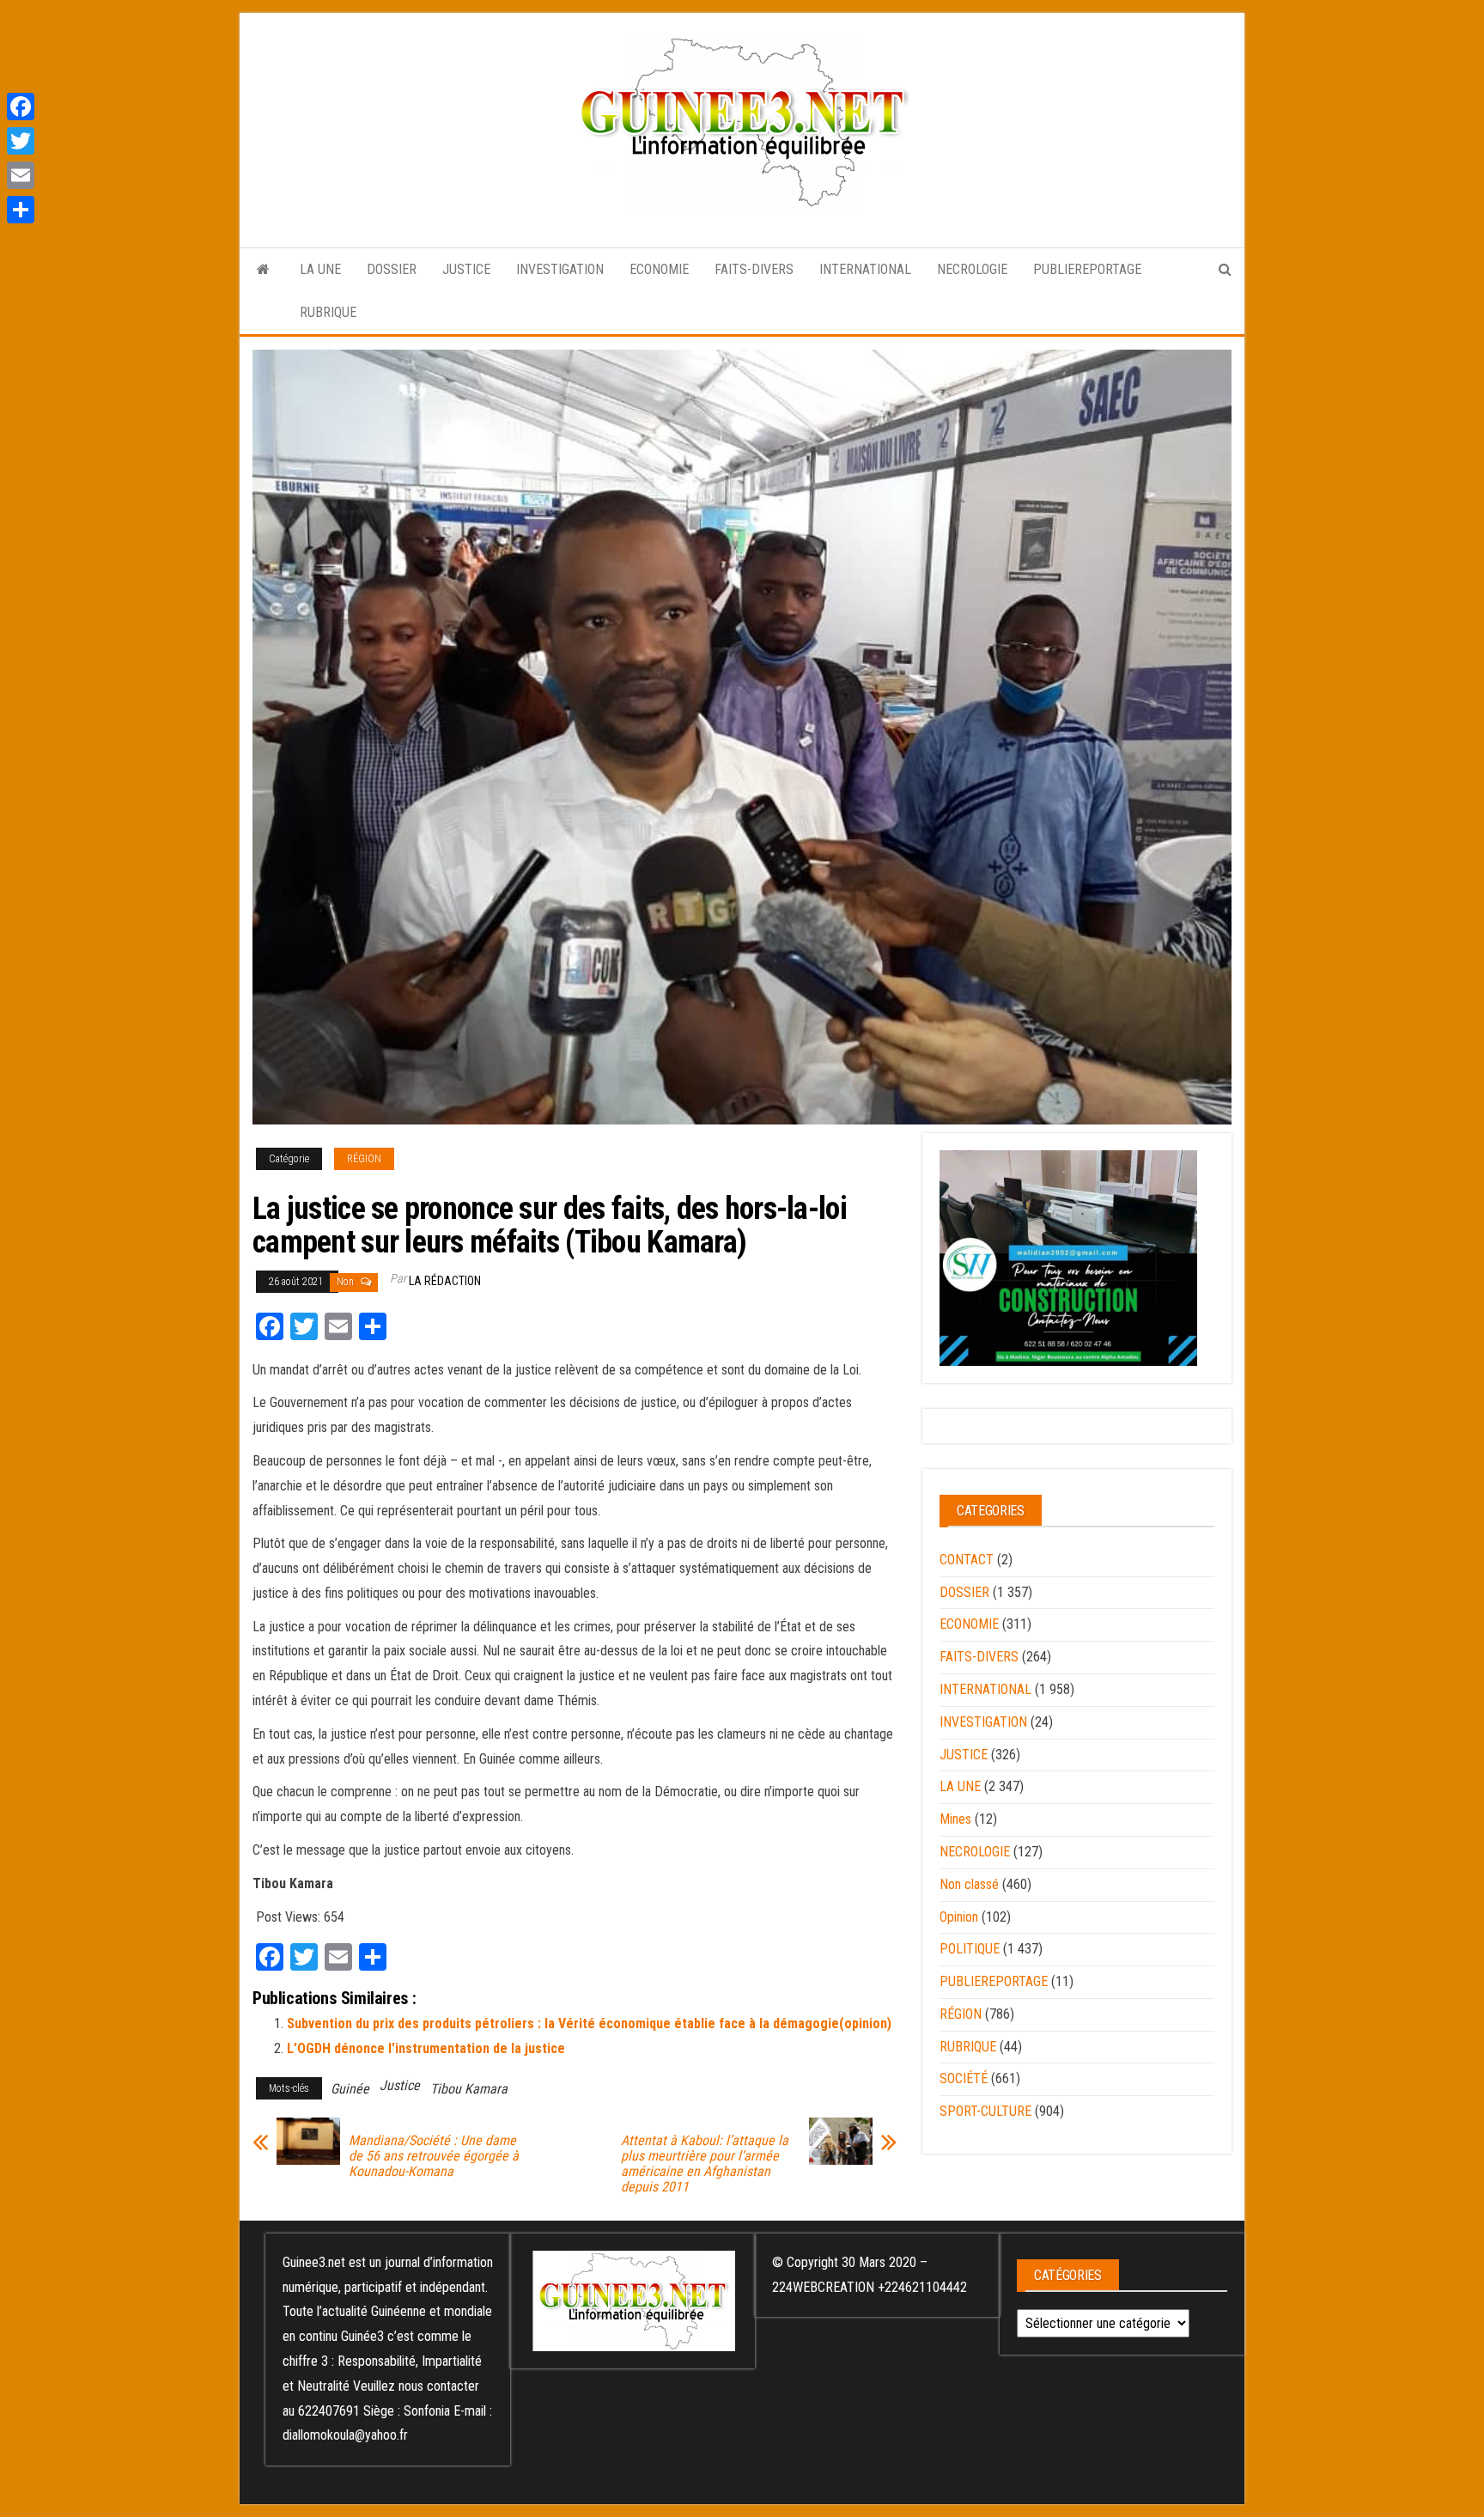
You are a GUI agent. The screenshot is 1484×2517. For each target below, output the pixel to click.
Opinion (959, 1917)
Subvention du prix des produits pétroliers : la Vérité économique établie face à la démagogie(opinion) (589, 2023)
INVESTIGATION (560, 269)
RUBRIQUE (328, 312)
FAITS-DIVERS (754, 269)
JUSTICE (466, 269)
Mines (955, 1819)
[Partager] (21, 210)
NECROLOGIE (972, 269)
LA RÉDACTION (445, 1281)
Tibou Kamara (469, 2089)
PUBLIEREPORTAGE (1087, 269)
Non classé (969, 1884)
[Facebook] (21, 107)
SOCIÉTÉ (964, 2078)
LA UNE (320, 269)
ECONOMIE (659, 269)
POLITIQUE (970, 1949)
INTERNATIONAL (865, 269)
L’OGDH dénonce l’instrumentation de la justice (426, 2048)
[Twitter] (21, 141)
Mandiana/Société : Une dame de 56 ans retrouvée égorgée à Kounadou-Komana (434, 2156)
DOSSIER (392, 269)
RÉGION (364, 1159)
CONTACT (967, 1560)
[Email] (21, 175)
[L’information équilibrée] (263, 270)
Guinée (350, 2089)
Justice (400, 2085)
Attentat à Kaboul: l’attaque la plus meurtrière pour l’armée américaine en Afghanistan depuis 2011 (705, 2164)
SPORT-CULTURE (985, 2111)
